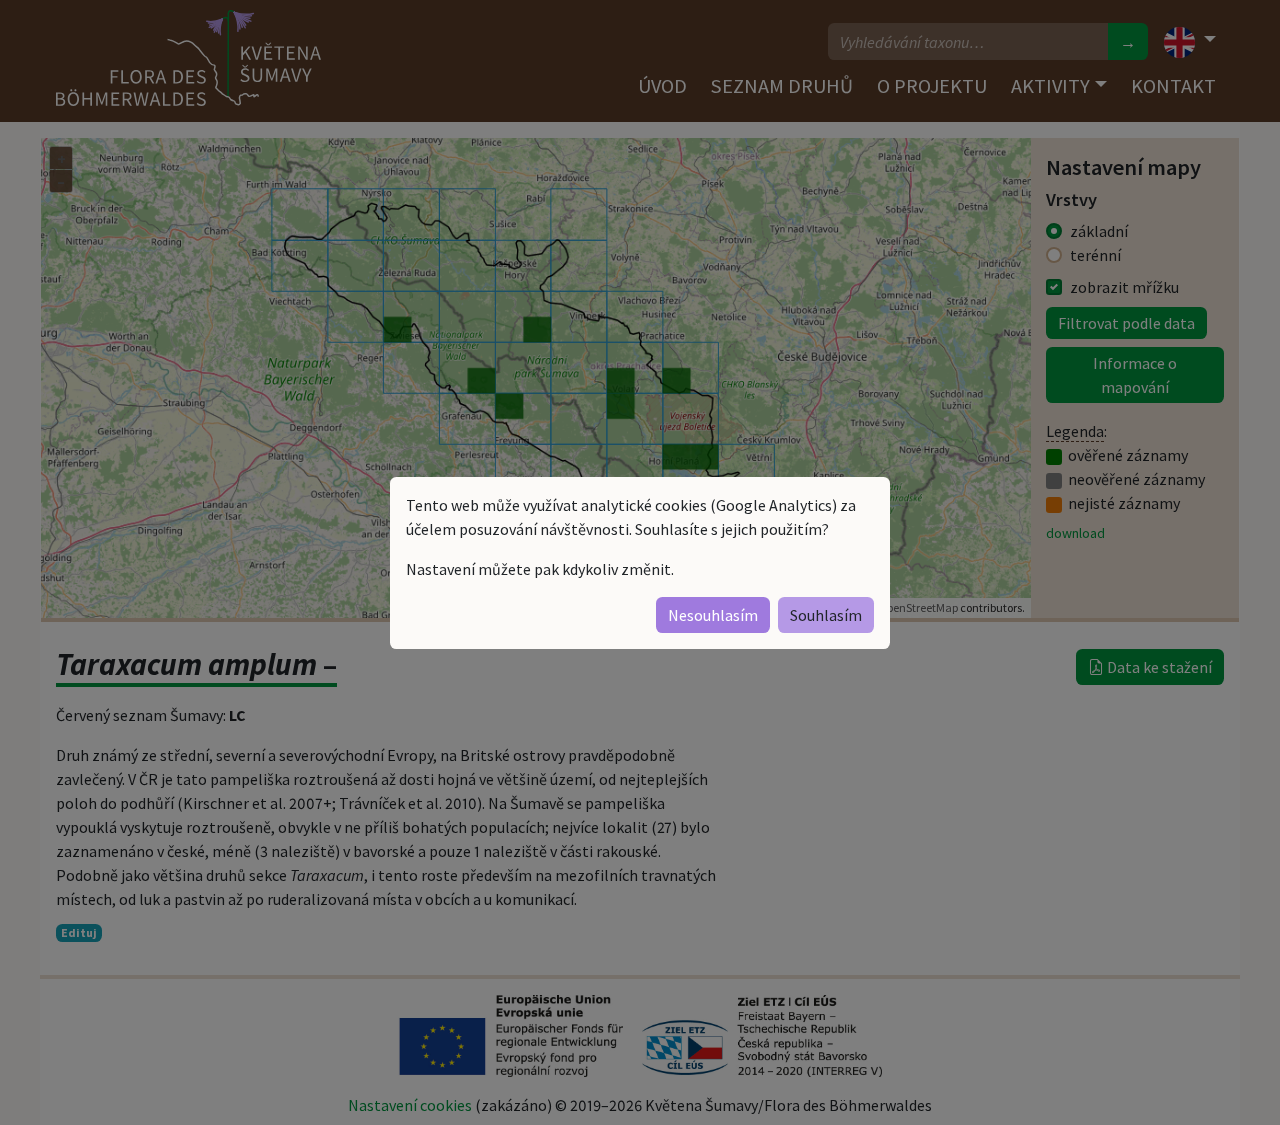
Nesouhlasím (713, 615)
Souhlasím (826, 615)
